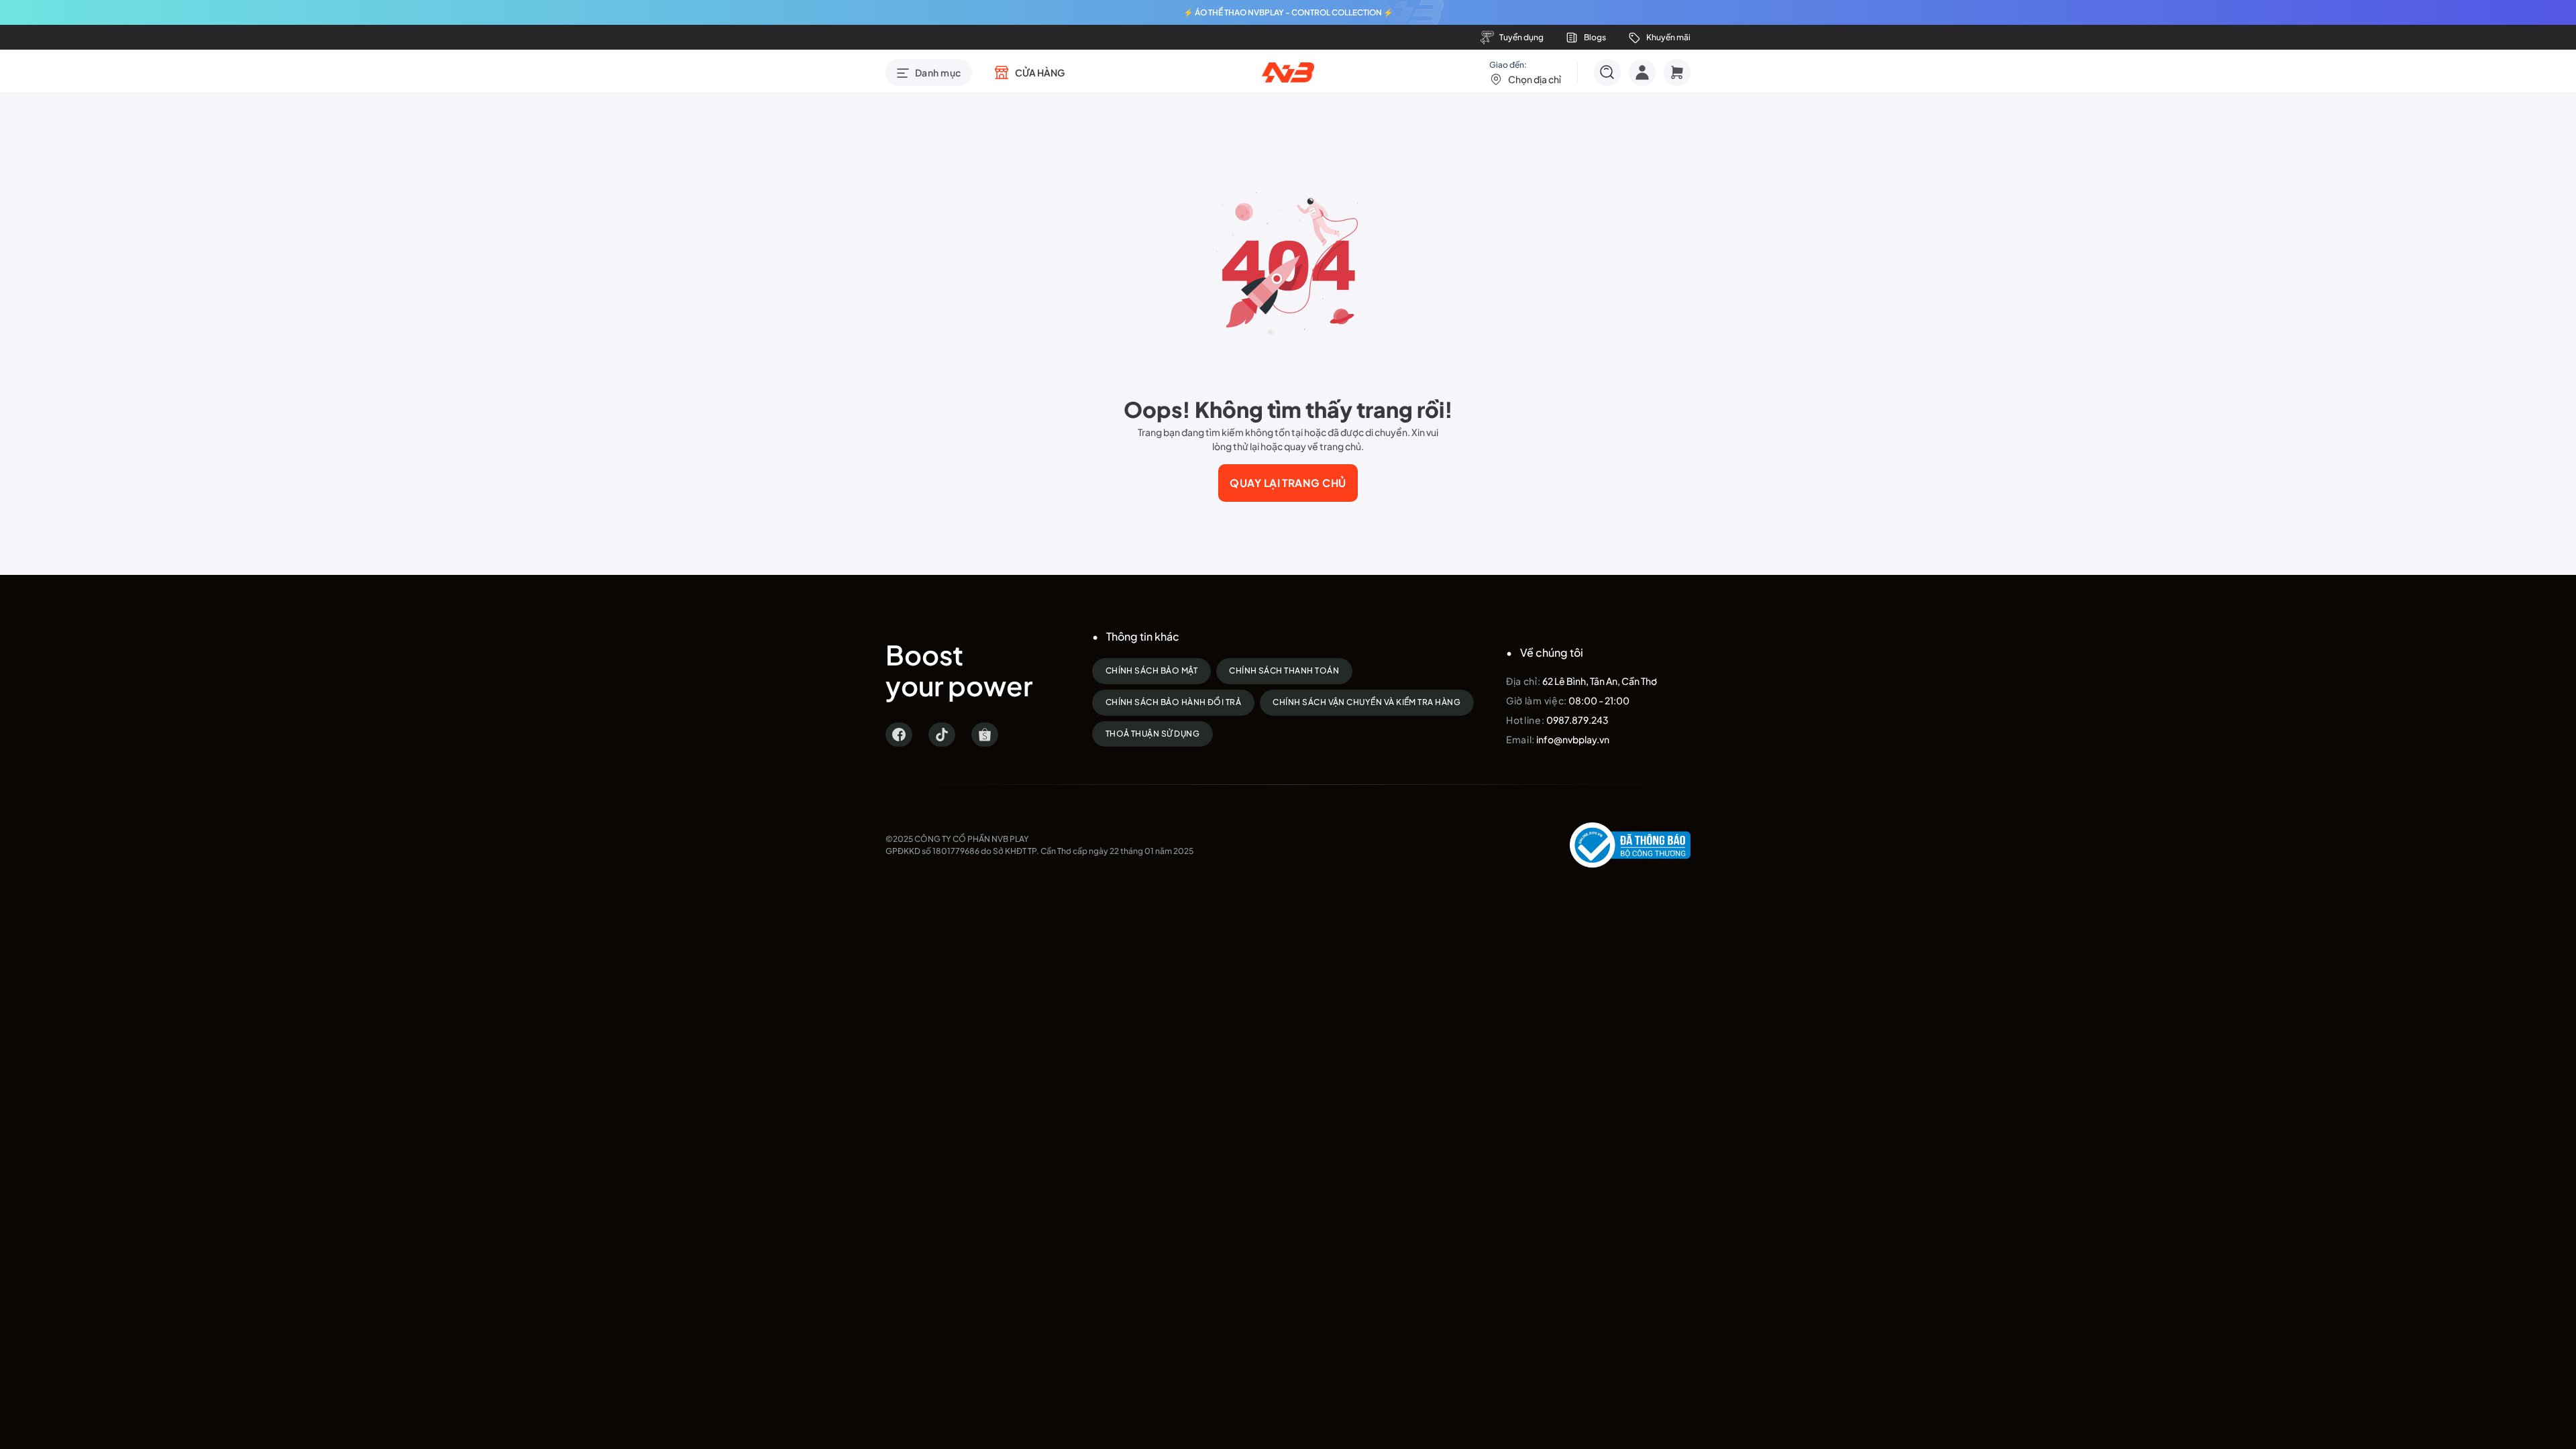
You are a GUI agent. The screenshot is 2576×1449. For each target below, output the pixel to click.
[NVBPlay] (1288, 72)
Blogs (1595, 37)
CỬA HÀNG (1040, 72)
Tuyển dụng (1521, 37)
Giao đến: (1525, 72)
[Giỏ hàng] (1677, 72)
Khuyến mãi (1668, 37)
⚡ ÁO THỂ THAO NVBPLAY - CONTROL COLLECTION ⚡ (1288, 12)
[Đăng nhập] (1642, 72)
